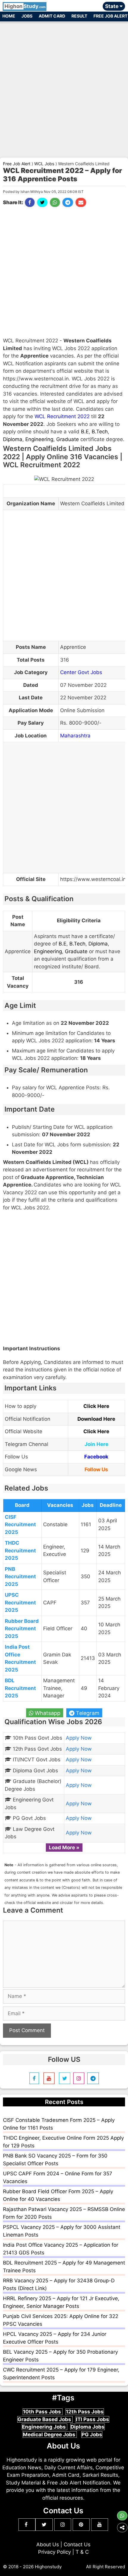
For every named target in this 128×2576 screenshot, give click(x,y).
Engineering (39, 439)
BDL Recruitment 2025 (20, 1688)
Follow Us (96, 1469)
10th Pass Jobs (43, 2412)
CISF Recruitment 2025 (20, 1525)
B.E (85, 432)
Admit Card (52, 16)
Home (9, 16)
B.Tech (100, 432)
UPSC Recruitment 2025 (20, 1602)
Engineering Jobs (45, 2427)
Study (25, 6)
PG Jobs (92, 2435)
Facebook (96, 1457)
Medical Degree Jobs (50, 2435)
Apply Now (79, 1738)
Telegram (87, 1713)
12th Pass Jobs (85, 2412)
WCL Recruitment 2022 (62, 416)
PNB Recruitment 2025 (20, 1577)
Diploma (13, 439)
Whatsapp (47, 1713)
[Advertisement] (64, 87)
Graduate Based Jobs (45, 2419)
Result (79, 16)
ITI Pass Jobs (92, 2419)
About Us (48, 2544)
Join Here (96, 1444)
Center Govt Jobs (81, 672)
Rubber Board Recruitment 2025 (22, 1629)
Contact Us (77, 2544)
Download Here (96, 1419)
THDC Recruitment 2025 (20, 1550)
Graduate (68, 439)
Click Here (96, 1406)
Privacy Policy (54, 2552)
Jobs (27, 16)
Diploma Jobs (88, 2427)
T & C (82, 2552)
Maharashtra (75, 736)
